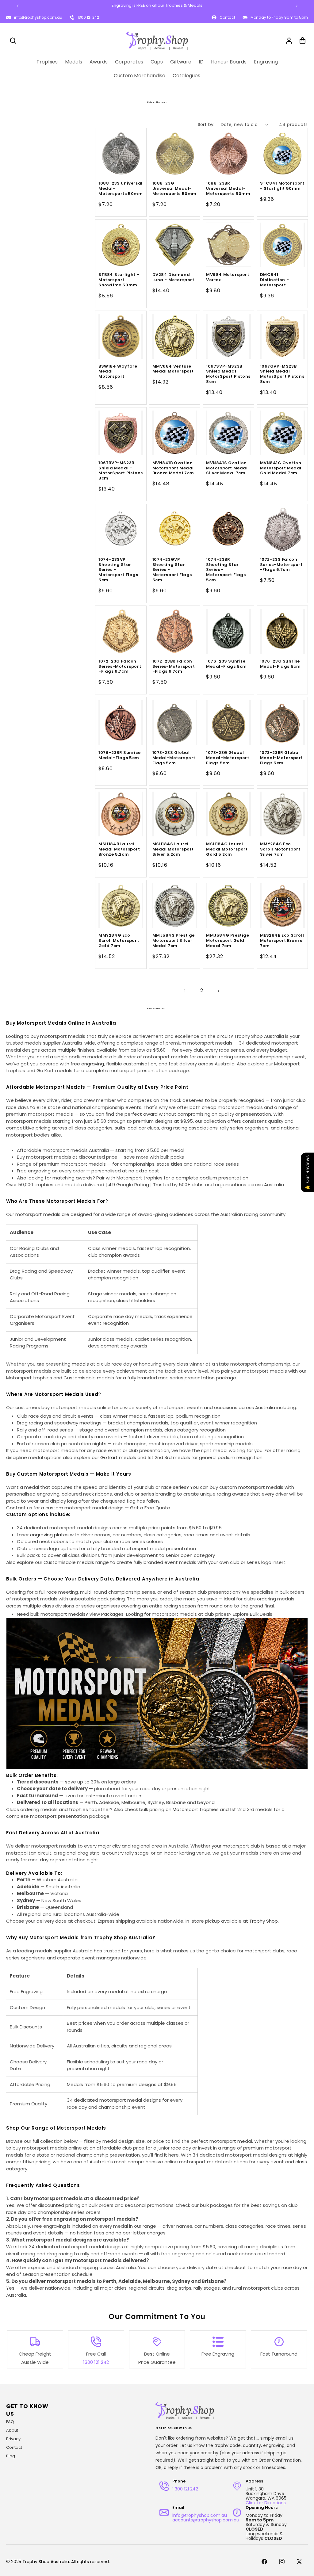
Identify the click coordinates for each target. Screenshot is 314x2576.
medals (80, 1364)
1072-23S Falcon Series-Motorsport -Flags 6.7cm (281, 565)
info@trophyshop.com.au (38, 17)
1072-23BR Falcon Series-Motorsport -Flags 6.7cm (174, 667)
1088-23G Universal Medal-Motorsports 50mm (175, 189)
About (12, 2430)
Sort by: (206, 124)
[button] (13, 40)
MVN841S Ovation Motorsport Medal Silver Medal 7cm (227, 468)
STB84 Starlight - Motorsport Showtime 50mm (119, 280)
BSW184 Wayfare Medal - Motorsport (118, 372)
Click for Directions (266, 2503)
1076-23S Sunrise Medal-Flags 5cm (226, 664)
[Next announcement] (297, 6)
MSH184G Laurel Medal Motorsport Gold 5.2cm (227, 849)
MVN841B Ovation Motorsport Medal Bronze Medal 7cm (173, 468)
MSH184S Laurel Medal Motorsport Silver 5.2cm (173, 849)
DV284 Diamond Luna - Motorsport (173, 277)
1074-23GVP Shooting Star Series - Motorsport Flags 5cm (172, 570)
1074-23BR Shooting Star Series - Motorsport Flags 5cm (226, 570)
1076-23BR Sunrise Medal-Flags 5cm (119, 755)
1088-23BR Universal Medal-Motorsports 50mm (228, 189)
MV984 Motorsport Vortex (228, 277)
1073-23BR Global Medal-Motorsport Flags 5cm (282, 758)
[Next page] (218, 991)
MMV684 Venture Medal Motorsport (173, 369)
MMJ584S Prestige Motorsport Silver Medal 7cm (174, 941)
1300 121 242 (88, 17)
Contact (14, 2447)
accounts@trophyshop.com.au (206, 2520)
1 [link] (185, 991)
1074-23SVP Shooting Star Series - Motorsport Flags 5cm (118, 570)
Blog (11, 2456)
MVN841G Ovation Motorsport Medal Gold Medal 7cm (281, 468)
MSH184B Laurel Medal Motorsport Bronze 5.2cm (119, 849)
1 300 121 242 (185, 2489)
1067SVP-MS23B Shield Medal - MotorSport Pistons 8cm (228, 374)
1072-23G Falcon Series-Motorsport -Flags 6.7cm (120, 667)
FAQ (10, 2422)
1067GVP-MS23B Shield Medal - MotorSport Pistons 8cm (282, 374)
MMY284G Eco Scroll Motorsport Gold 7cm (119, 941)
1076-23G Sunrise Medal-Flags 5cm (280, 664)
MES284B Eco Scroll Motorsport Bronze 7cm (282, 941)
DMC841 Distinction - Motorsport (275, 280)
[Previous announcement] (17, 6)
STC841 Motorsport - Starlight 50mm (282, 186)
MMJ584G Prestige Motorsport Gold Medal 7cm (228, 941)
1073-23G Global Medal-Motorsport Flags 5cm (228, 758)
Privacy (13, 2439)
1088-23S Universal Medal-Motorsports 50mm (121, 189)
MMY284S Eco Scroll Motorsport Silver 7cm (280, 849)
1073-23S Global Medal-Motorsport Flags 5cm (174, 758)
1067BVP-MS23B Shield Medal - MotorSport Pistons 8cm (121, 471)
